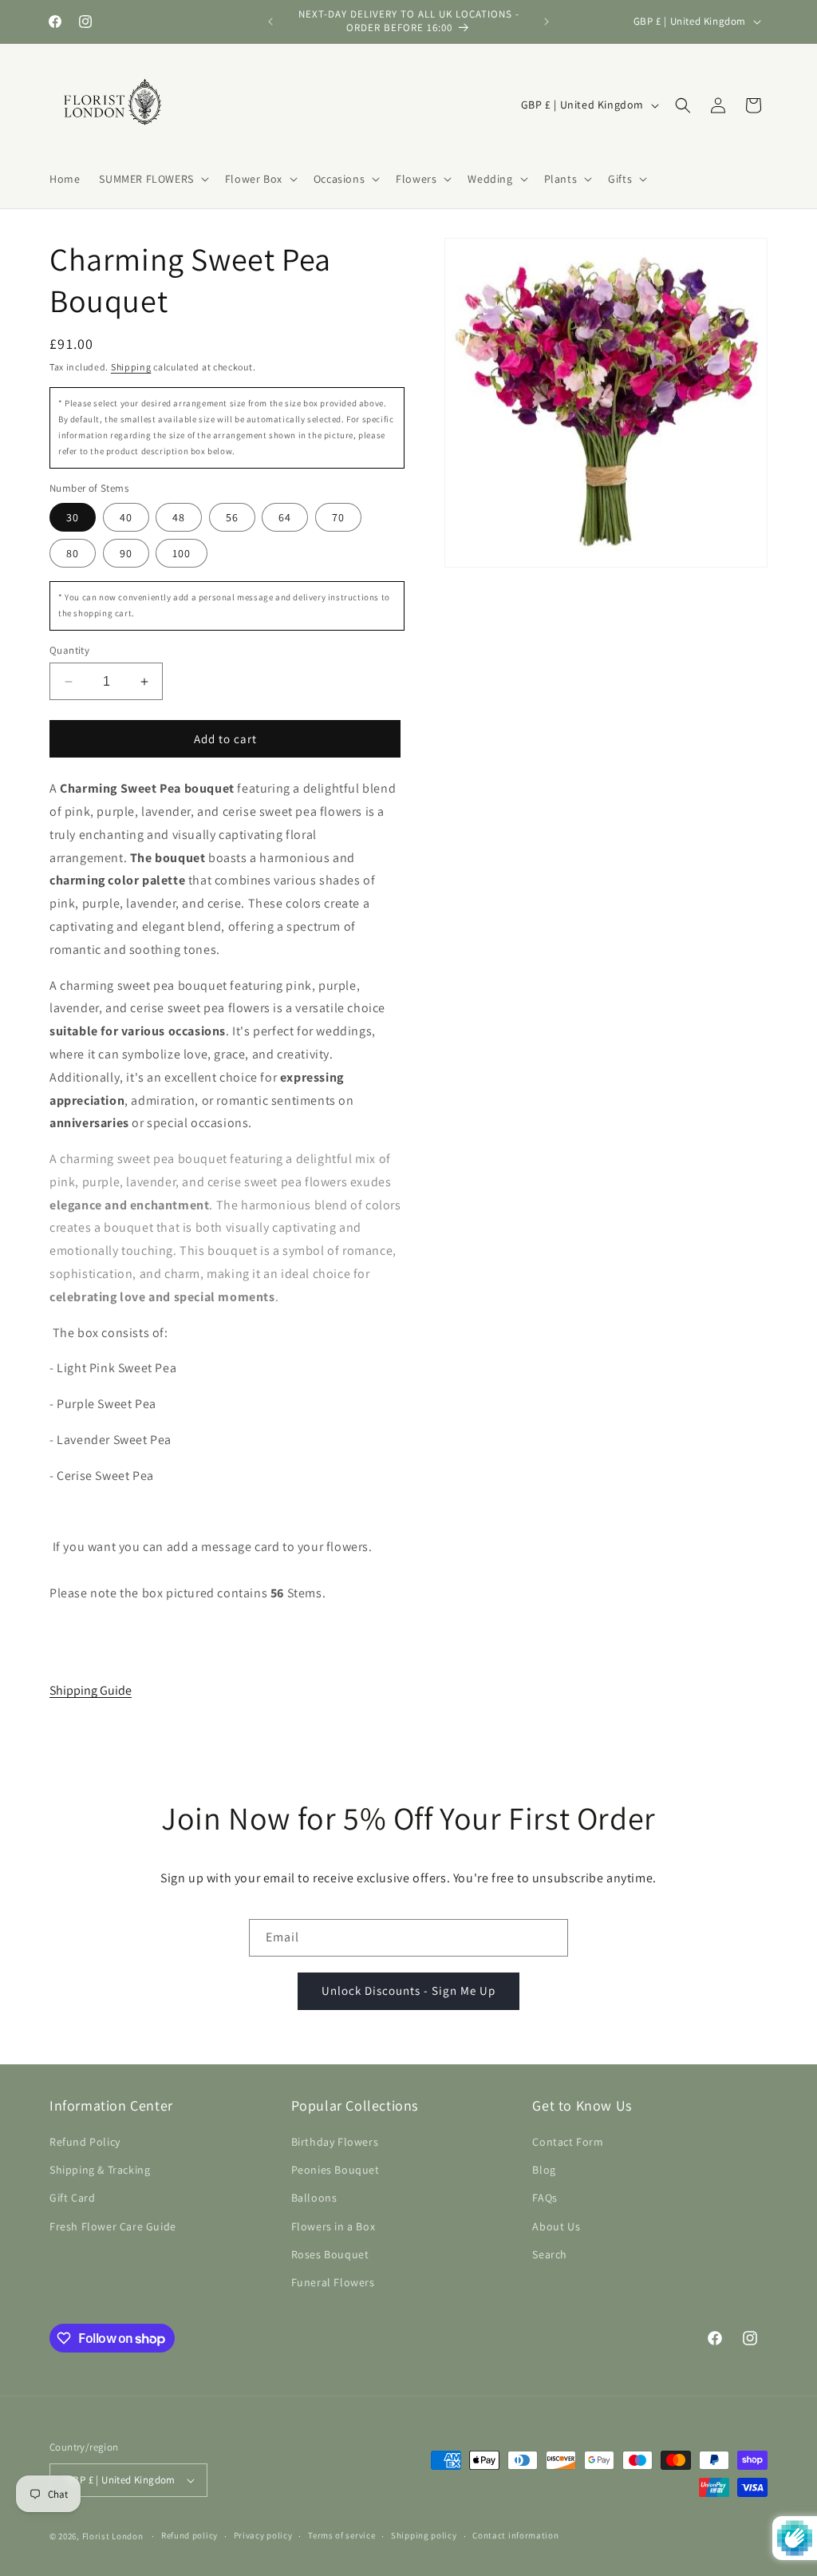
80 (73, 553)
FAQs (545, 2198)
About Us (556, 2226)
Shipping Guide (91, 1690)
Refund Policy (85, 2142)
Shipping (131, 367)
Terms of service (341, 2535)
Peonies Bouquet (335, 2170)
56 (232, 517)
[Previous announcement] (270, 22)
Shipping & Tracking (100, 2170)
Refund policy (189, 2535)
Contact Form (568, 2142)
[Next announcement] (547, 22)
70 (338, 517)
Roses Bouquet (330, 2254)
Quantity (69, 650)
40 (126, 517)
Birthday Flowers (335, 2142)
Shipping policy (424, 2535)
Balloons (314, 2198)
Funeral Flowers (333, 2282)
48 (179, 517)
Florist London (113, 2536)
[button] (152, 179)
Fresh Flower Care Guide (113, 2226)
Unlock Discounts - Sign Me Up (408, 1990)
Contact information (515, 2535)
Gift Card (72, 2198)
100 (182, 553)
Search (550, 2254)
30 (73, 517)
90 (126, 553)
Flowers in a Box (334, 2226)
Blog (544, 2170)
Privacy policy (263, 2535)
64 (285, 517)
